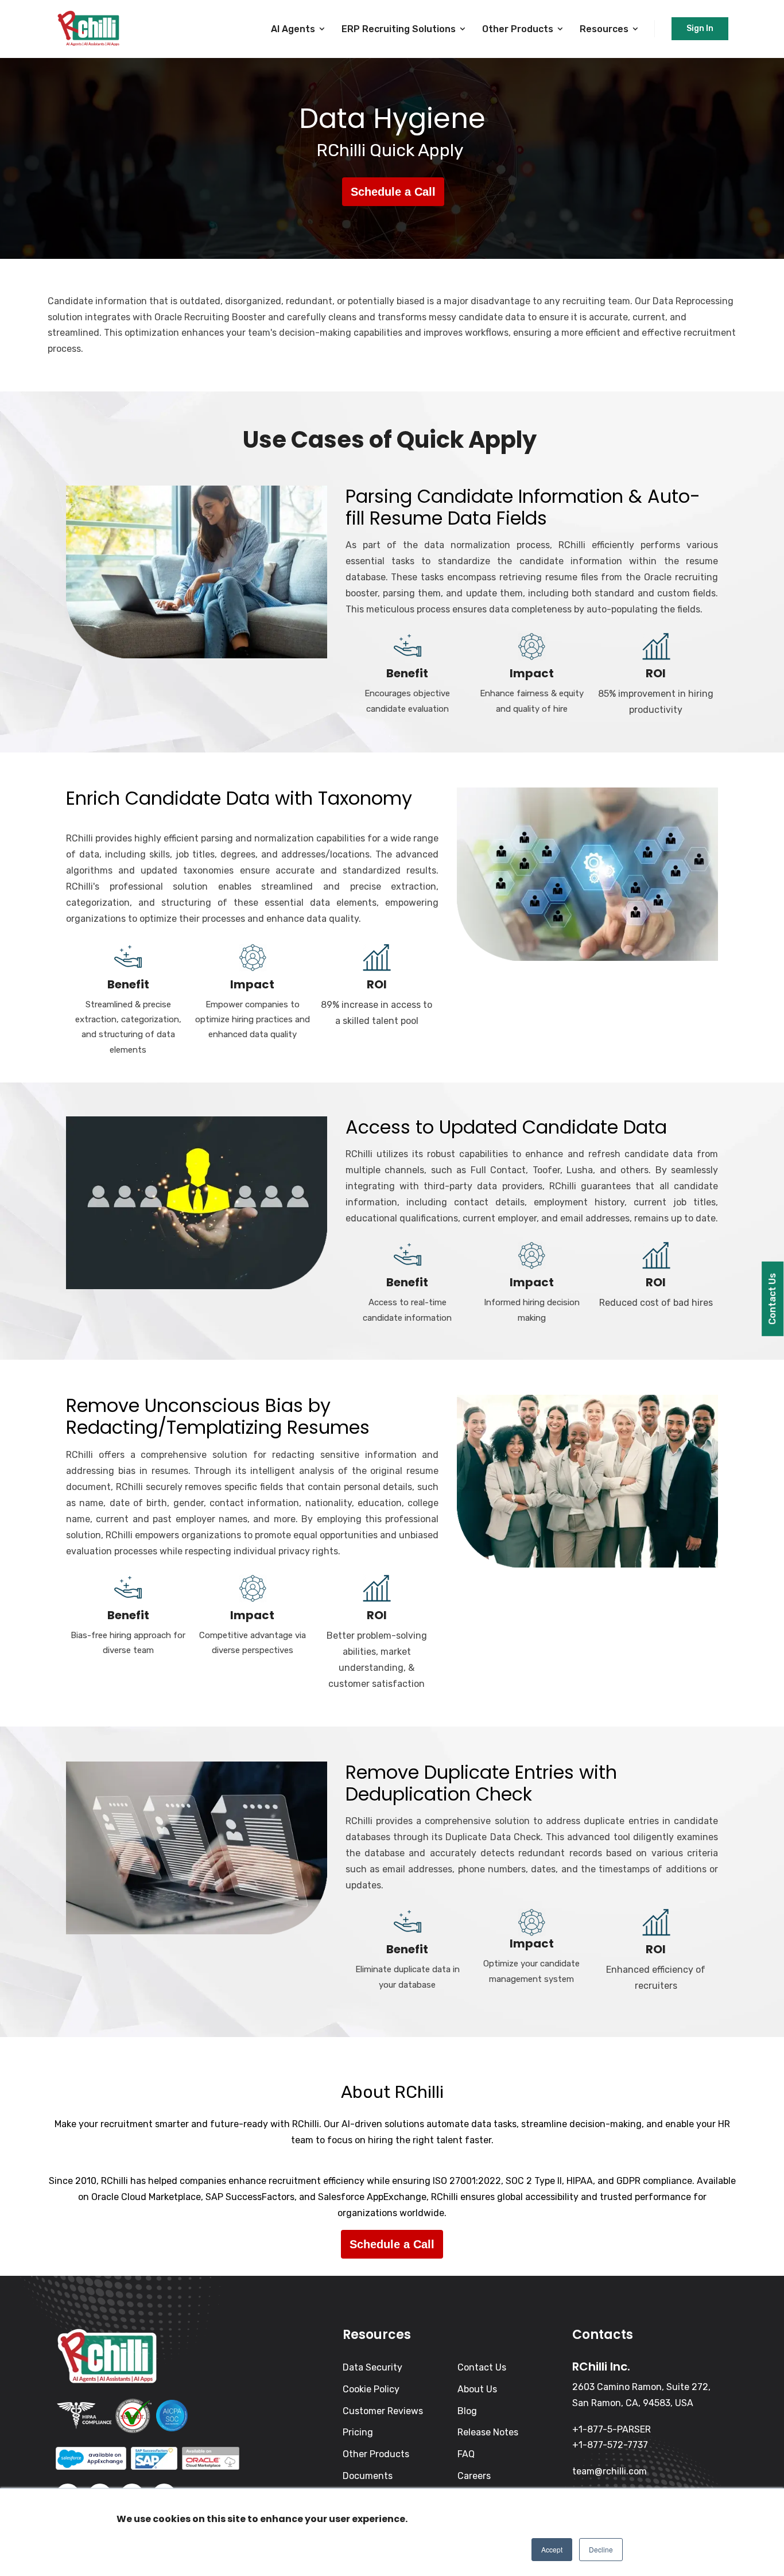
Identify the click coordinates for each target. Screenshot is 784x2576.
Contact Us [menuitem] (482, 2367)
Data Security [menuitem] (372, 2367)
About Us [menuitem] (477, 2389)
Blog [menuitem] (467, 2411)
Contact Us (772, 1299)
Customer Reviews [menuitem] (383, 2411)
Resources (604, 29)
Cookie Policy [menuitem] (371, 2389)
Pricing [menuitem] (358, 2432)
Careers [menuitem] (474, 2476)
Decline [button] (601, 2549)
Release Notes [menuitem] (488, 2432)
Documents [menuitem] (368, 2476)
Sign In (700, 28)
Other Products (518, 29)
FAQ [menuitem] (466, 2454)
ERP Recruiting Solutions (399, 29)
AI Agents (293, 29)
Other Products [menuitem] (376, 2454)
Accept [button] (552, 2549)
